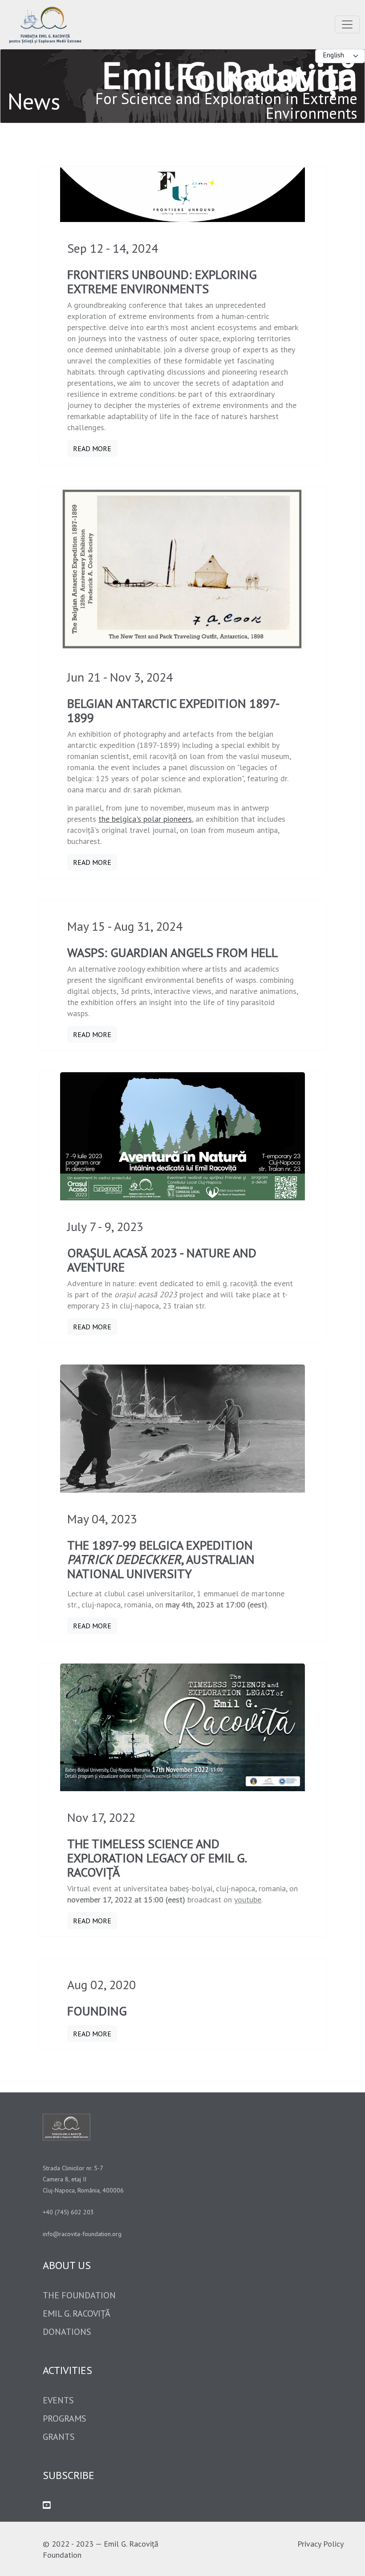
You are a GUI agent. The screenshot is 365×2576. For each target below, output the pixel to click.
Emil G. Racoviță (77, 2314)
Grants (59, 2437)
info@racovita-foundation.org (82, 2234)
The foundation (79, 2295)
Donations (67, 2332)
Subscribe (69, 2475)
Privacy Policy (320, 2544)
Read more (92, 448)
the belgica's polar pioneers (145, 819)
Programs (65, 2419)
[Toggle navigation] (347, 24)
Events (58, 2400)
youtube (248, 1900)
